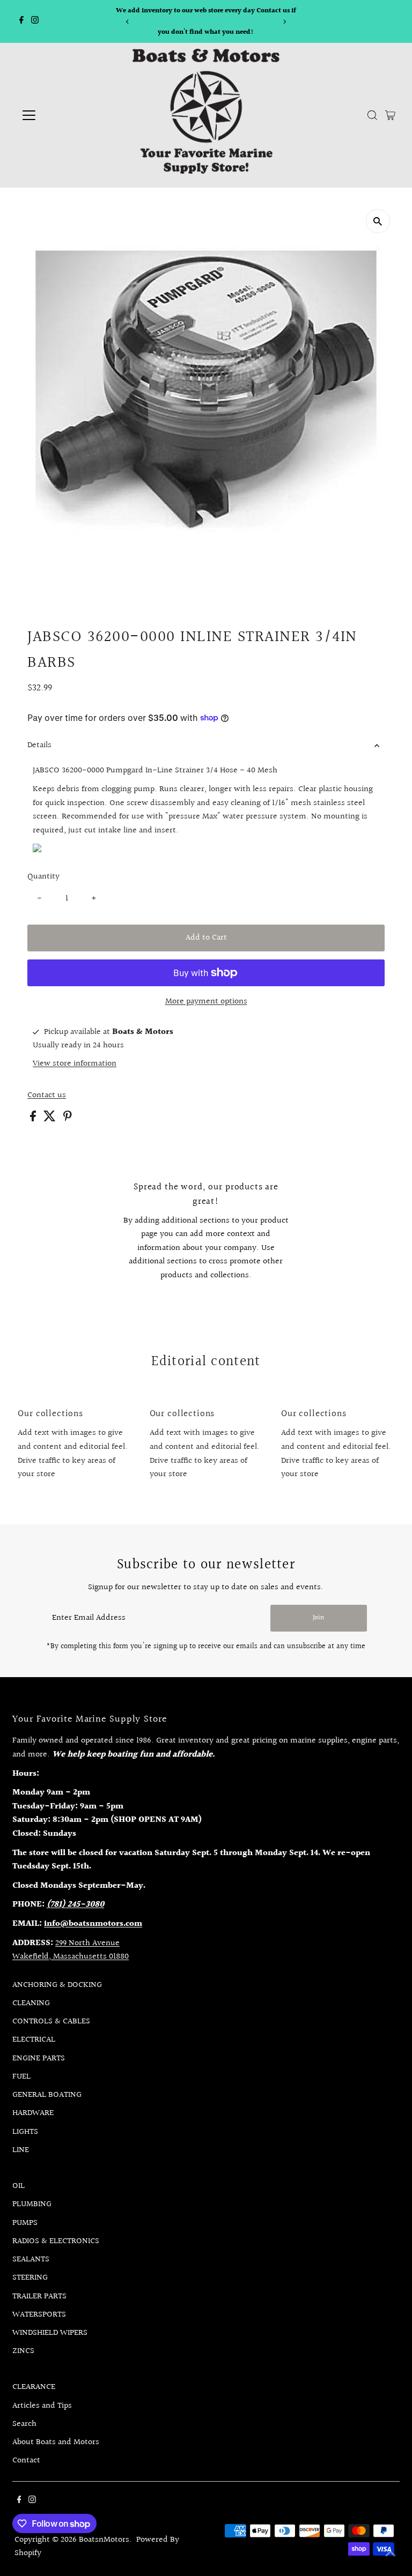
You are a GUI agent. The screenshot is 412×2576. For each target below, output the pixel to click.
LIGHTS (25, 2132)
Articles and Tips (42, 2406)
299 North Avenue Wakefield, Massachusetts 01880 (71, 1950)
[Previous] (127, 22)
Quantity (43, 877)
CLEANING (31, 2003)
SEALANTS (31, 2259)
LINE (21, 2150)
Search (24, 2424)
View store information (75, 1064)
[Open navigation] (61, 115)
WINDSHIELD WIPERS (50, 2333)
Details (39, 745)
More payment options (206, 1002)
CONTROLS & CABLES (51, 2022)
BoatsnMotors (104, 2540)
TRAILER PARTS (39, 2296)
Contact (26, 2460)
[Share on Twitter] (51, 1119)
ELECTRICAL (34, 2040)
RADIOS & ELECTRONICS (56, 2241)
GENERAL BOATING (47, 2095)
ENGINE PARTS (39, 2058)
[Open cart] (390, 115)
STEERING (30, 2278)
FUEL (21, 2077)
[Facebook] (21, 21)
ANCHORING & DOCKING (57, 1985)
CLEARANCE (34, 2387)
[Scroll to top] (391, 2555)
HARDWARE (33, 2113)
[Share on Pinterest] (68, 1119)
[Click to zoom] (378, 221)
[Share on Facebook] (34, 1119)
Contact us (47, 1096)
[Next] (285, 22)
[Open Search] (372, 115)
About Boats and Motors (56, 2442)
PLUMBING (32, 2204)
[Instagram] (35, 21)
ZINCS (23, 2351)
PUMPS (25, 2223)
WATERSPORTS (39, 2315)
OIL (19, 2186)
